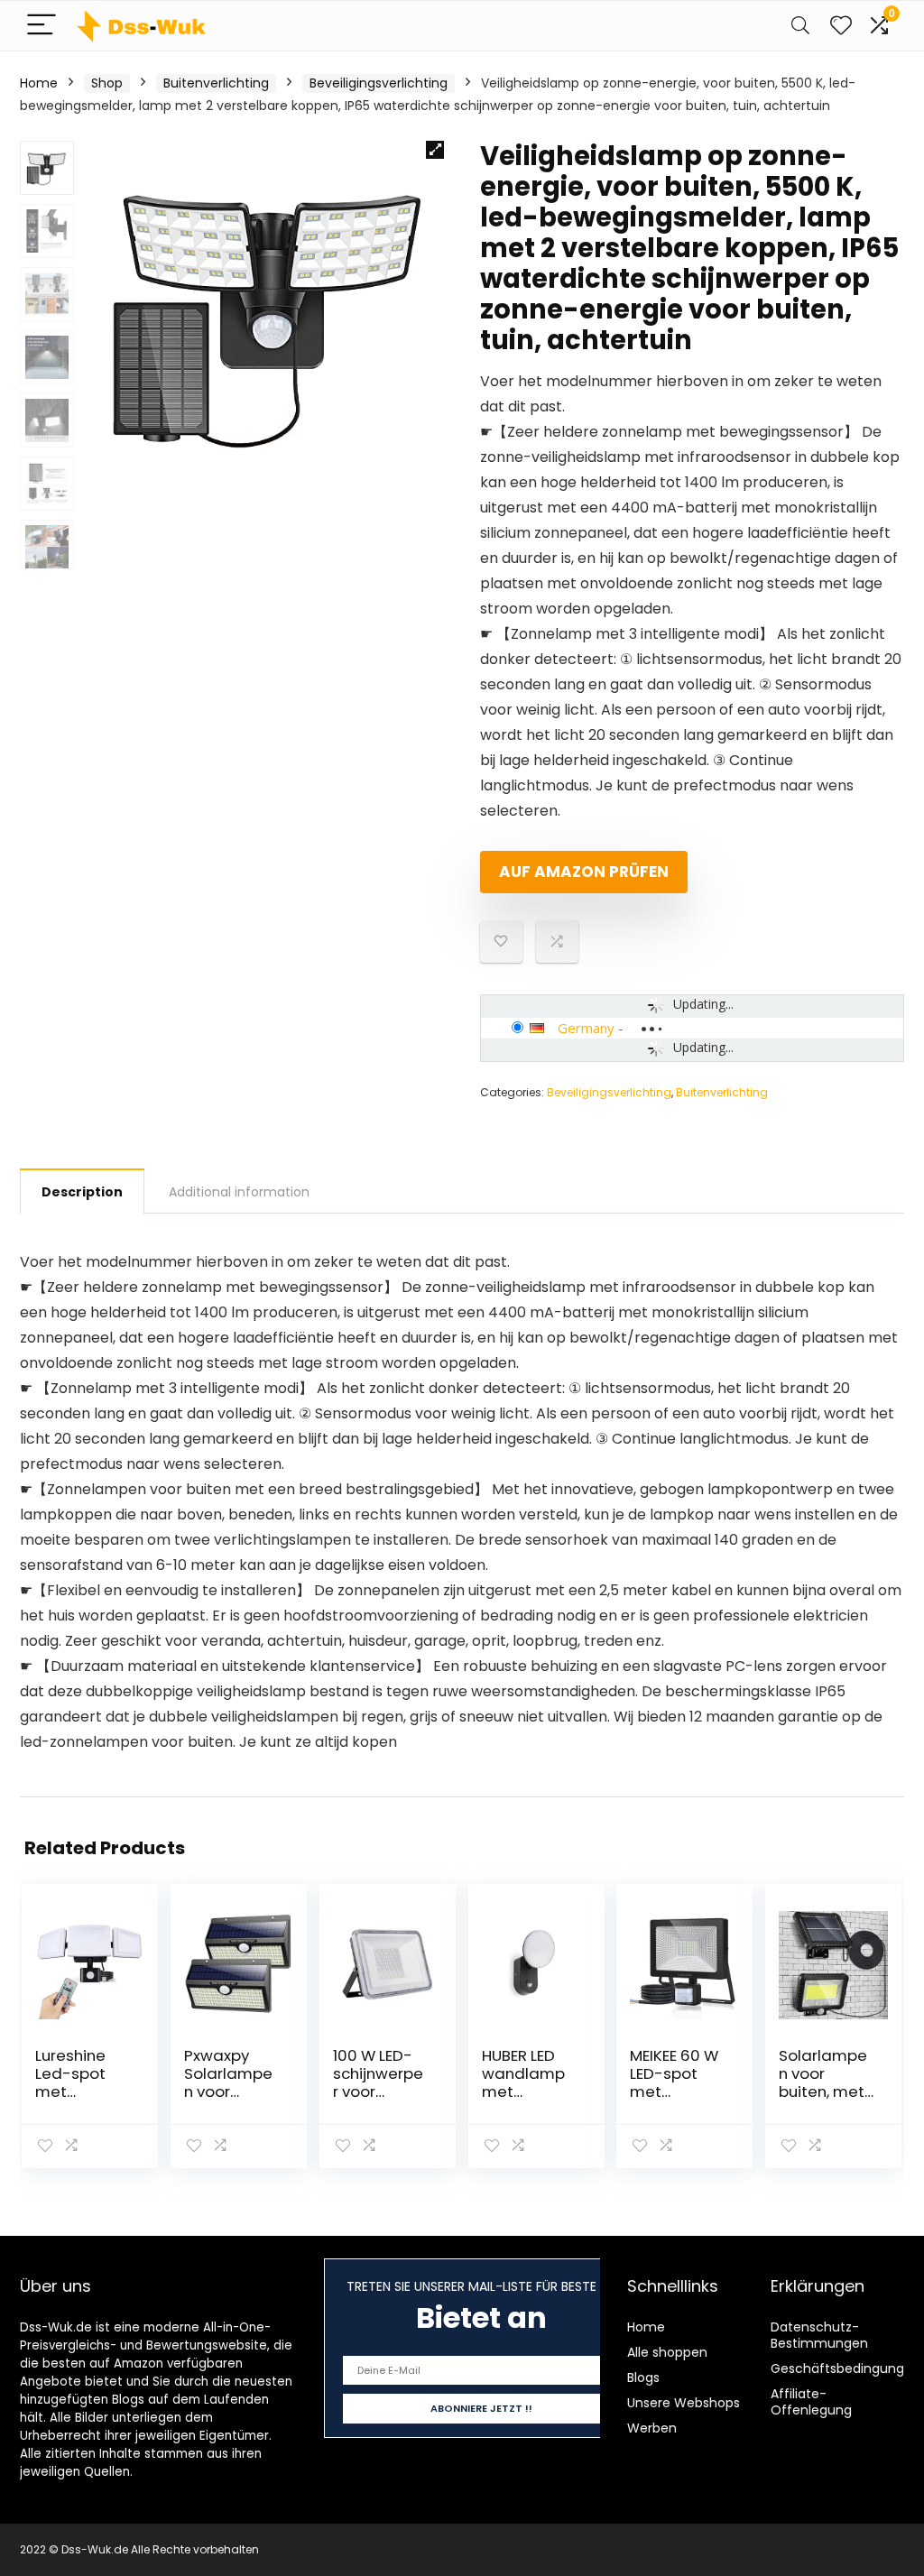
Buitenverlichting (216, 83)
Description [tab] (82, 1192)
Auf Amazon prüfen (584, 872)
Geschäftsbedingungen (845, 2368)
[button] (435, 150)
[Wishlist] (841, 26)
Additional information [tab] (239, 1192)
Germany (586, 1028)
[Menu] (42, 26)
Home (39, 83)
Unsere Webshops (684, 2403)
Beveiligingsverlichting (379, 83)
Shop (107, 83)
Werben (652, 2428)
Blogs (643, 2377)
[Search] (800, 26)
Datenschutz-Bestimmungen (819, 2335)
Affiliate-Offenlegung (811, 2402)
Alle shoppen (667, 2352)
